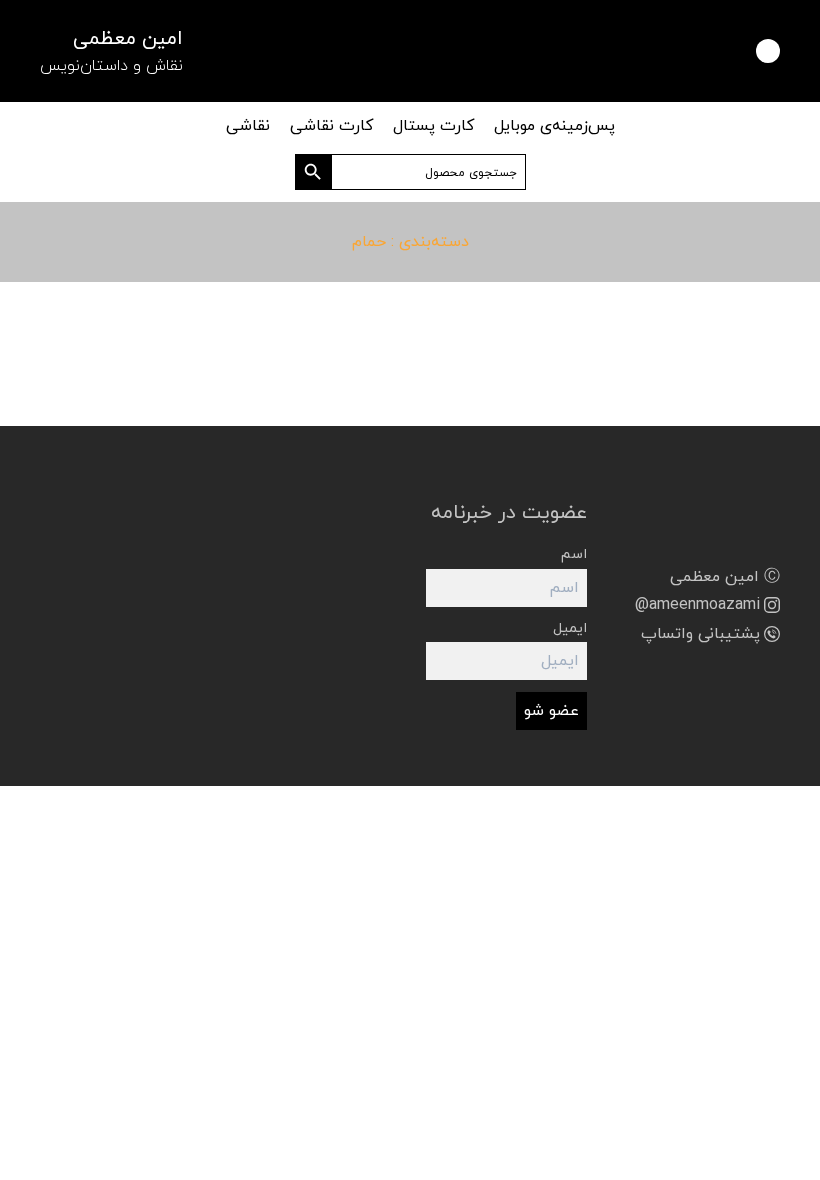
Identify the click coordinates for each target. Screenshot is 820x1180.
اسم (574, 554)
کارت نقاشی (331, 126)
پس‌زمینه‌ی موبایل (554, 126)
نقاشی (248, 126)
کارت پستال (433, 126)
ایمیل (570, 628)
